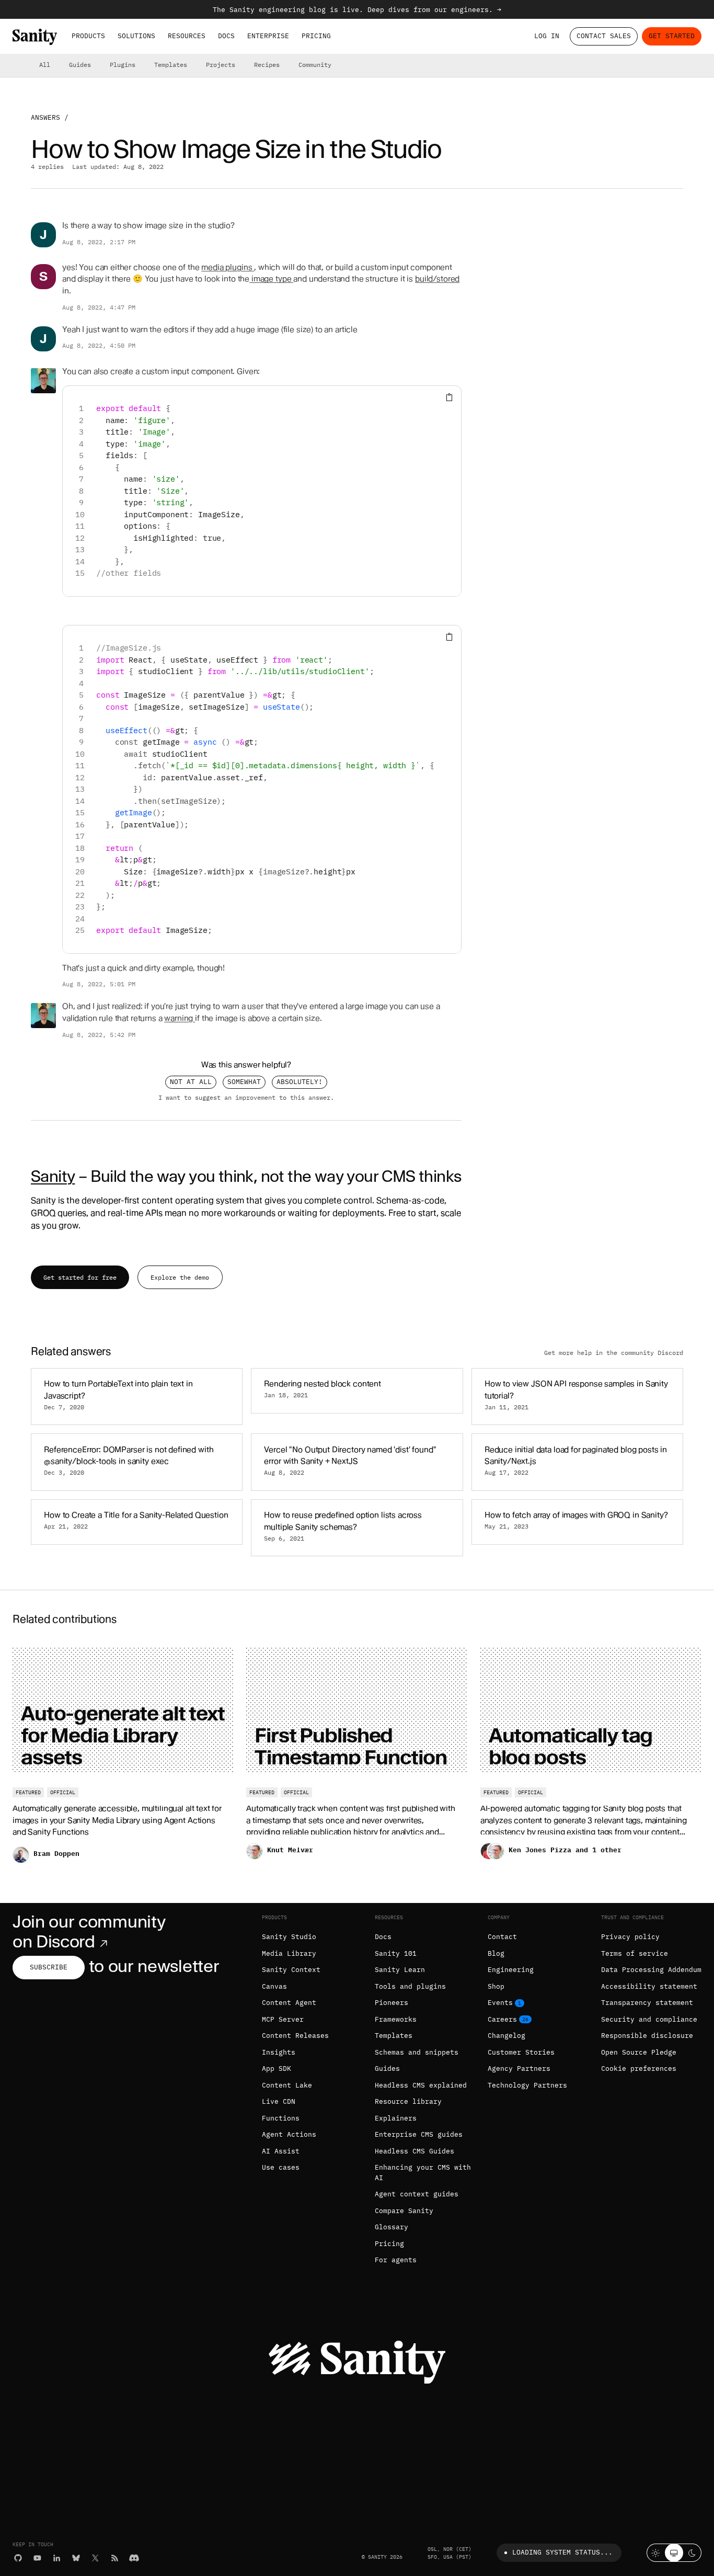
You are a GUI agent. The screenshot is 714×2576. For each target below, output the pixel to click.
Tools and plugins (410, 1986)
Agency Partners (519, 2068)
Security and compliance (649, 2019)
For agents (396, 2260)
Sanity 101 (396, 1953)
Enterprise (268, 36)
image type (270, 279)
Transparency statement (647, 2003)
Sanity (53, 1176)
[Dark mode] (692, 2553)
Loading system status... (562, 2552)
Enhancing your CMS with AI (423, 2173)
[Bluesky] (76, 2558)
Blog (496, 1953)
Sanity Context (291, 1970)
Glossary (391, 2227)
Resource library (408, 2101)
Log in (547, 36)
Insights (279, 2052)
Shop (496, 1986)
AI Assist (281, 2151)
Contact (502, 1937)
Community (315, 65)
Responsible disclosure (647, 2036)
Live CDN (279, 2101)
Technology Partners (527, 2085)
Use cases (281, 2167)
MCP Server (283, 2019)
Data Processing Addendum (651, 1970)
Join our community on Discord (89, 1931)
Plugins (123, 65)
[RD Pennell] (43, 381)
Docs (226, 36)
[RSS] (115, 2558)
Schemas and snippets (417, 2052)
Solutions (136, 36)
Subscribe (49, 1967)
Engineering (511, 1970)
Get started (672, 36)
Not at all (191, 1082)
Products (88, 36)
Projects (221, 65)
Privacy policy (630, 1937)
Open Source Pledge (639, 2052)
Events (500, 2003)
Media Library (289, 1953)
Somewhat (244, 1082)
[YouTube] (37, 2558)
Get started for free (80, 1277)
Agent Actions (289, 2134)
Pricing (316, 36)
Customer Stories (521, 2052)
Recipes (267, 65)
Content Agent (289, 2003)
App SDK (277, 2068)
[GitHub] (18, 2558)
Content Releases (295, 2036)
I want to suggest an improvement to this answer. (246, 1097)
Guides (80, 65)
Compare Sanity (404, 2211)
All (45, 65)
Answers (45, 117)
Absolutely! (300, 1082)
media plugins (227, 267)
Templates (171, 65)
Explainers (396, 2118)
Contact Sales (604, 36)
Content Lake (287, 2085)
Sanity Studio (289, 1937)
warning (179, 1018)
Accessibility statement (649, 1986)
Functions (281, 2118)
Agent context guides (417, 2194)
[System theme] (674, 2553)
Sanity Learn (400, 1970)
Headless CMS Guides (414, 2151)
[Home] (35, 37)
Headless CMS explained (421, 2085)
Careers (502, 2019)
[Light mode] (656, 2553)
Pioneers (391, 2003)
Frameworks (396, 2019)
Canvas (274, 1986)
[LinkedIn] (57, 2558)
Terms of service (635, 1953)
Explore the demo (180, 1277)
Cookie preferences (639, 2068)
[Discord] (134, 2558)
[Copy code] (449, 398)
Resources (187, 36)
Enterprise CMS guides (419, 2134)
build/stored (437, 279)
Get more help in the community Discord (614, 1353)
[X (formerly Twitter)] (95, 2558)
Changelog (506, 2036)
